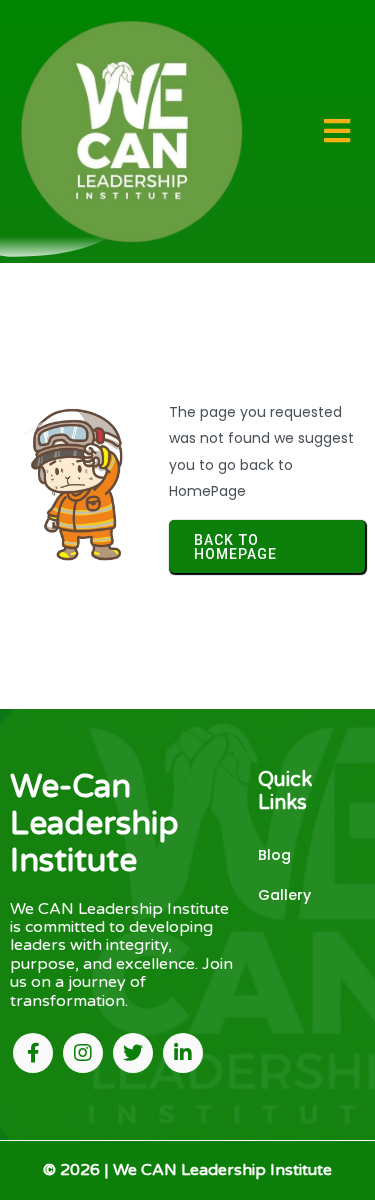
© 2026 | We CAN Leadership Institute (187, 1170)
